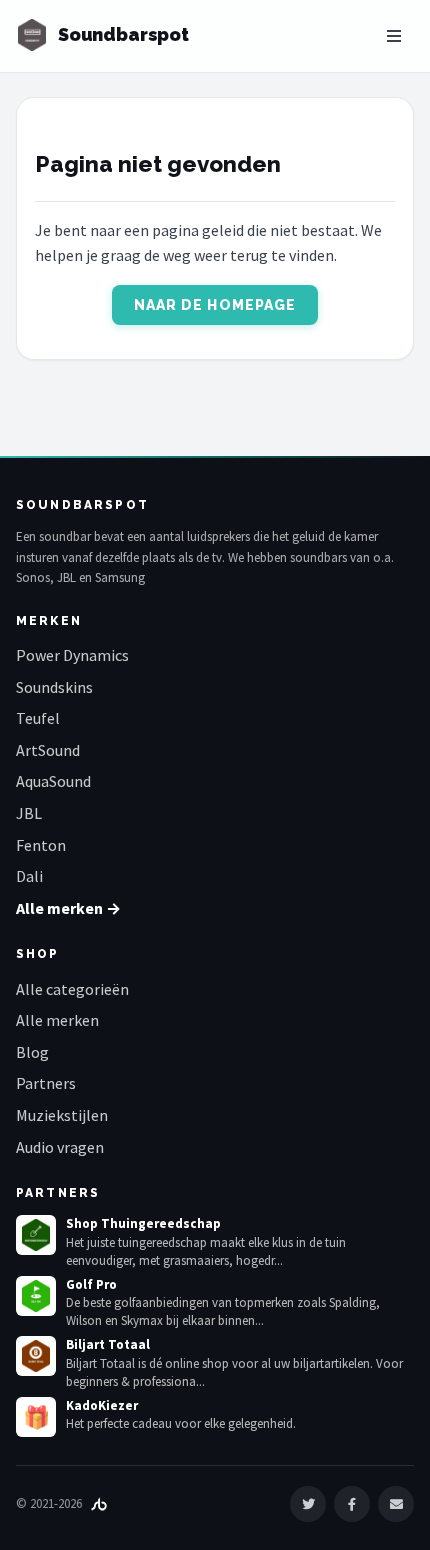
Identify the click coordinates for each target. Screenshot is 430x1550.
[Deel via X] (308, 1504)
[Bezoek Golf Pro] (36, 1296)
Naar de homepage (215, 305)
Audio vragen (60, 1147)
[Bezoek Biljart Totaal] (36, 1356)
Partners (46, 1083)
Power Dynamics (72, 655)
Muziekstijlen (62, 1115)
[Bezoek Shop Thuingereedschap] (36, 1235)
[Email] (396, 1504)
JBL (29, 813)
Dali (29, 876)
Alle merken (57, 1020)
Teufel (38, 718)
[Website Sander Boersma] (99, 1503)
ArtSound (48, 750)
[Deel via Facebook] (352, 1504)
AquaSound (53, 781)
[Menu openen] (394, 36)
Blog (32, 1052)
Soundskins (54, 687)
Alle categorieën (72, 989)
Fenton (41, 845)
